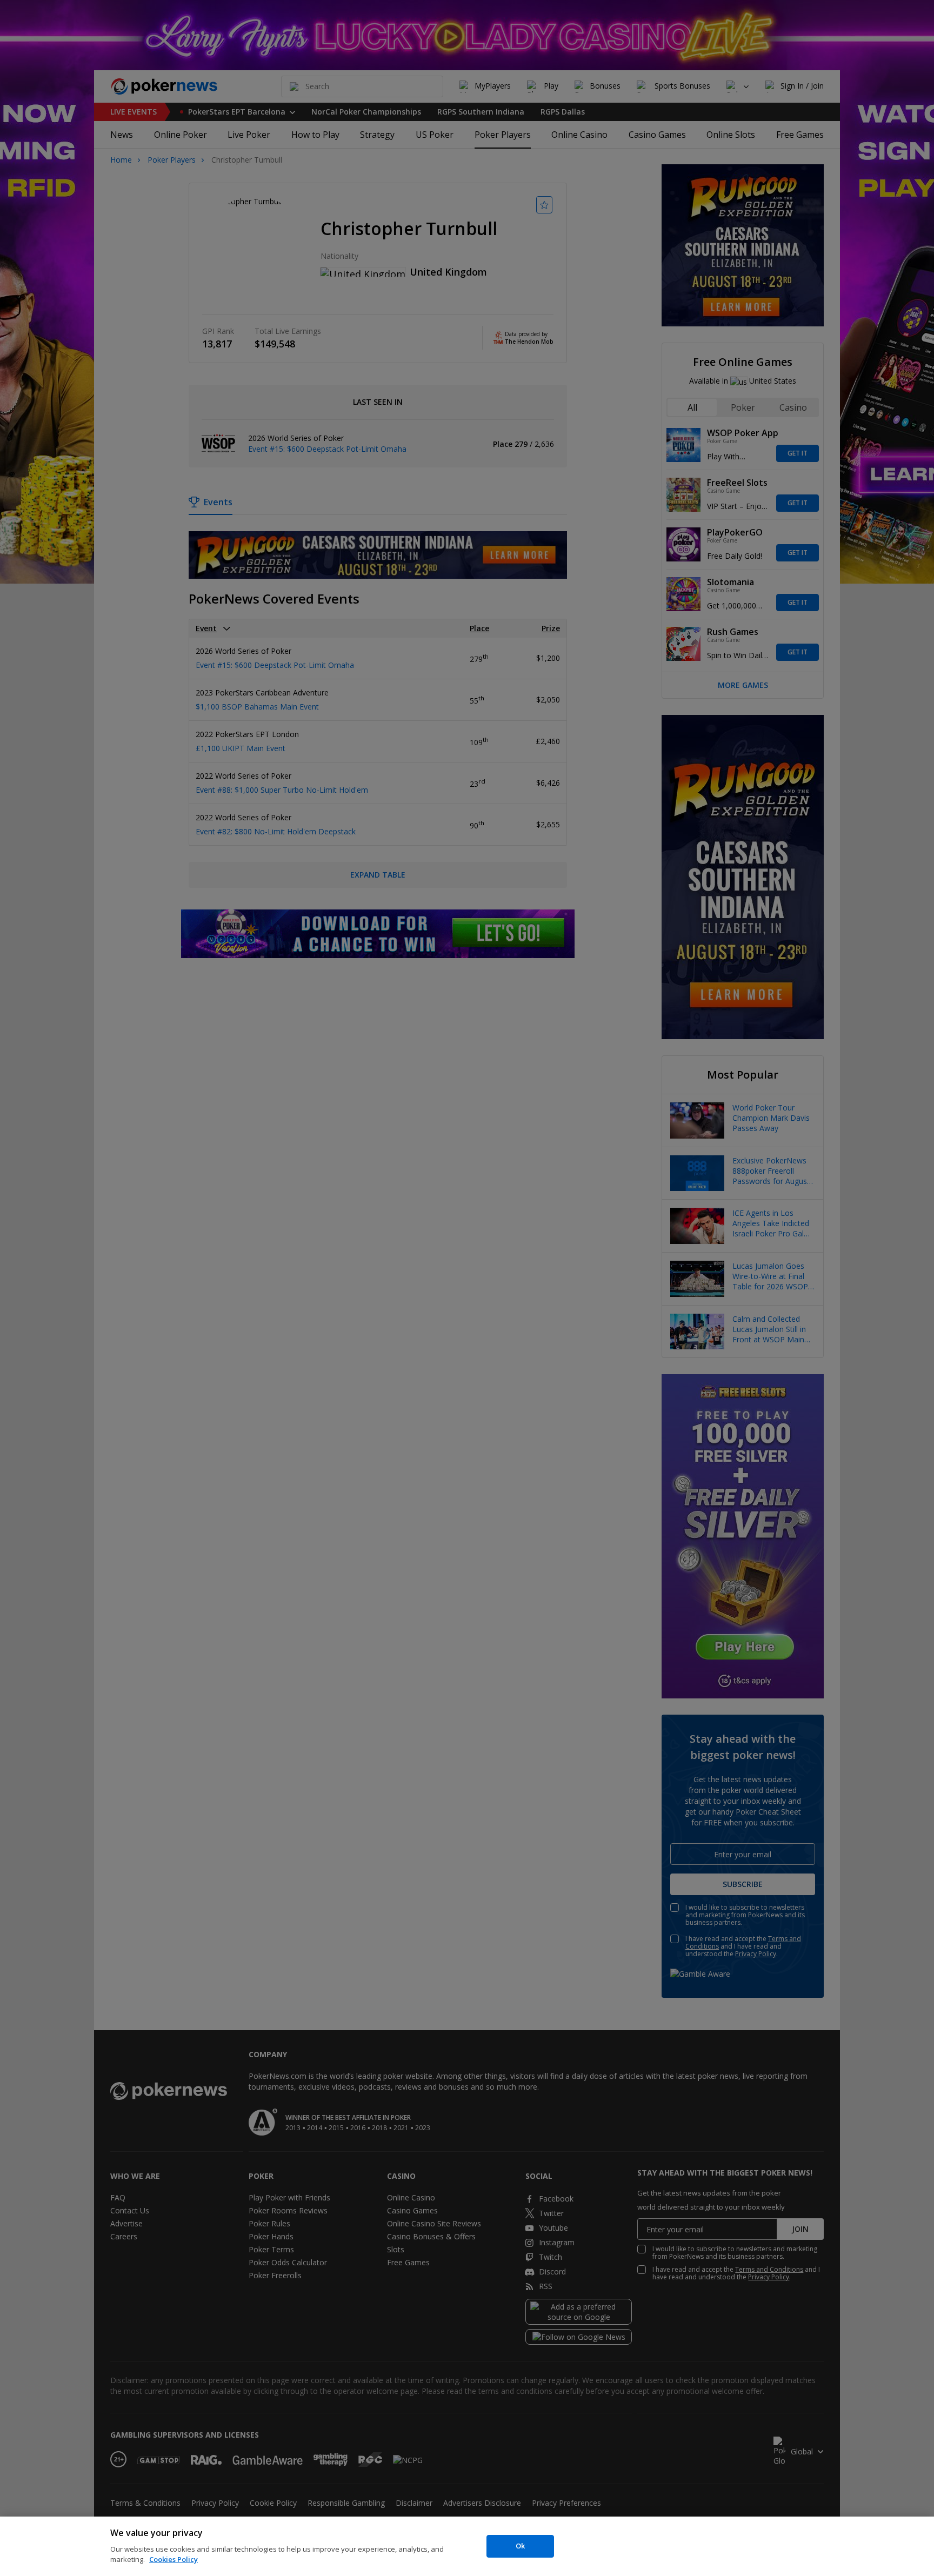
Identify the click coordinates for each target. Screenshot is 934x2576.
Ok (520, 2546)
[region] (467, 2546)
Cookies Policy (174, 2559)
